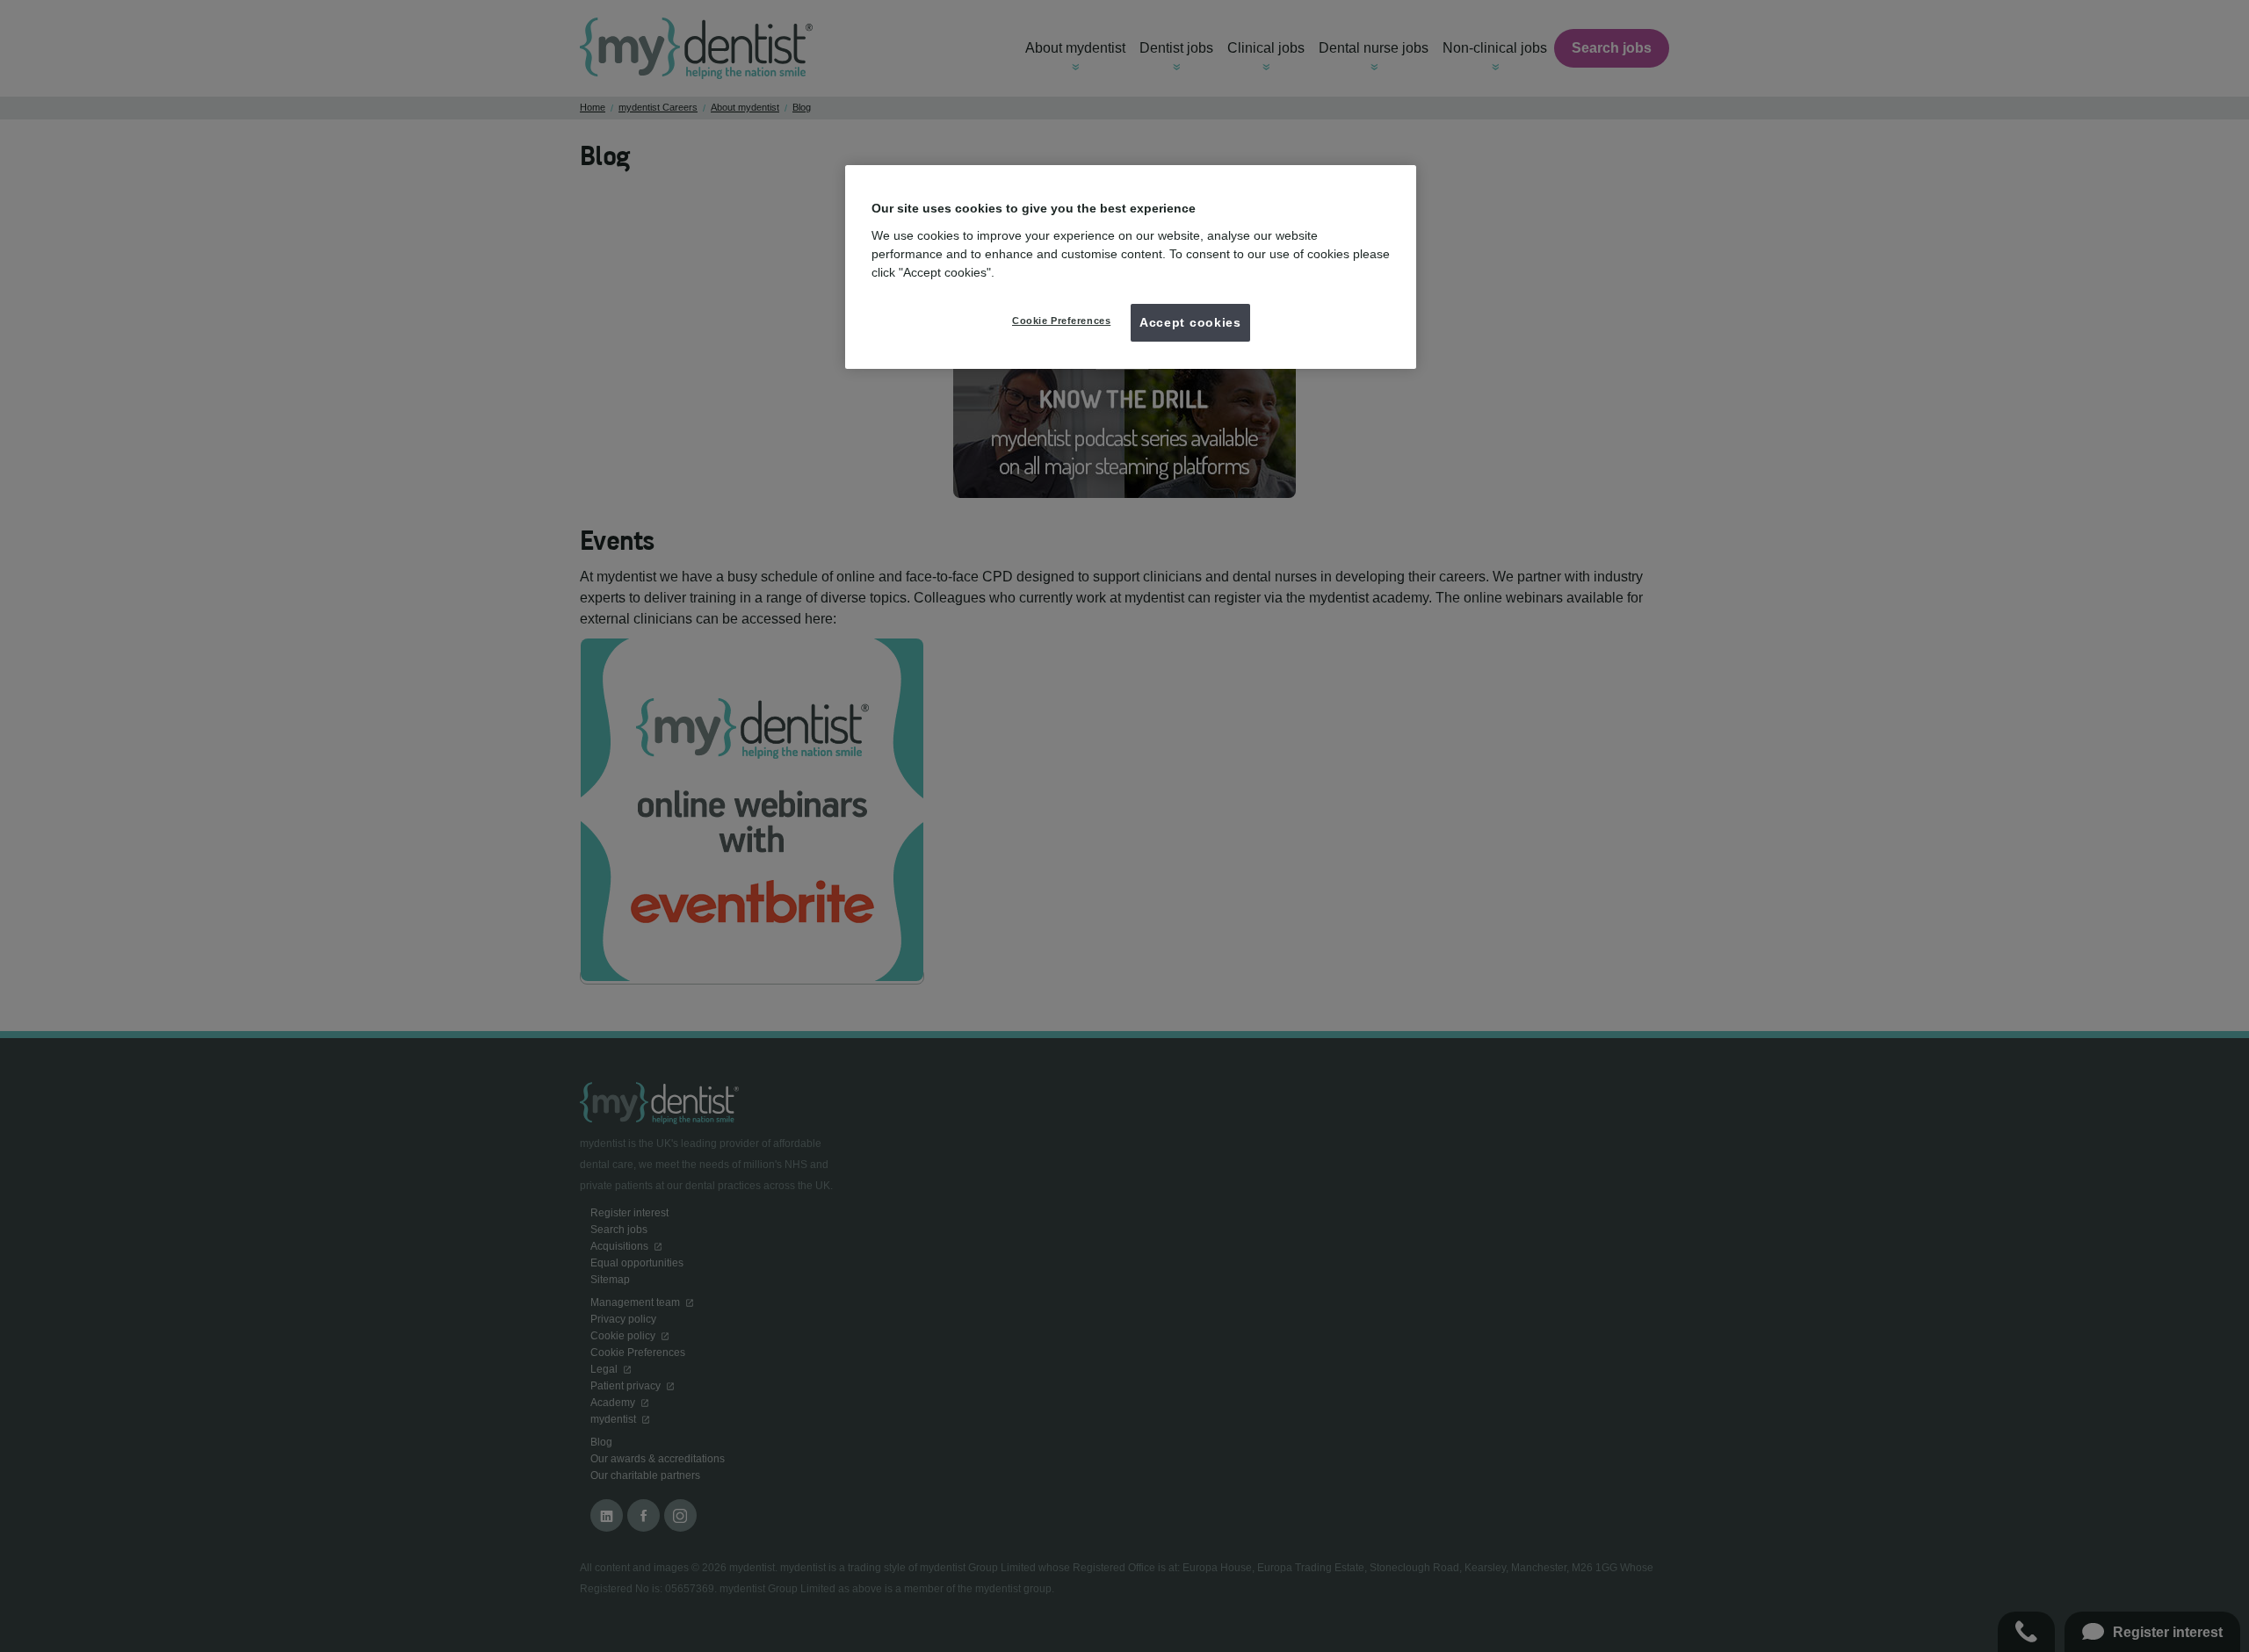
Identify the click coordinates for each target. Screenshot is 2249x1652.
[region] (1131, 267)
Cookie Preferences (1061, 321)
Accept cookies (1190, 322)
